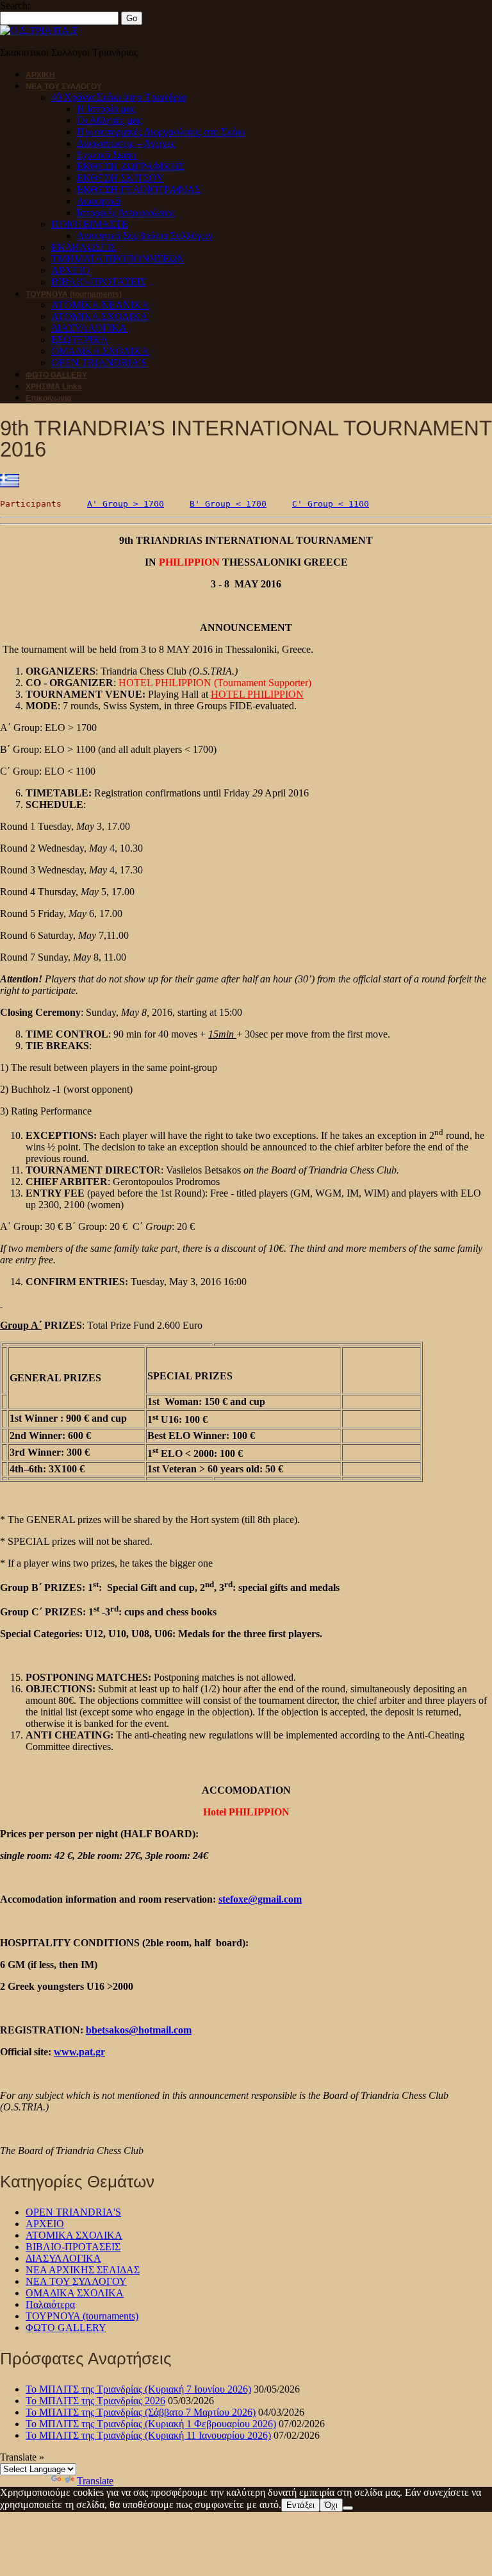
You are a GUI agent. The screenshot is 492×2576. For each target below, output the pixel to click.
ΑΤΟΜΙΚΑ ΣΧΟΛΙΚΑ (100, 316)
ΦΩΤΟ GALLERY (56, 375)
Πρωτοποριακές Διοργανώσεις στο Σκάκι (161, 132)
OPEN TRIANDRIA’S (99, 363)
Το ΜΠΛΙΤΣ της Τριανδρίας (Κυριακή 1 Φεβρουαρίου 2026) (151, 2424)
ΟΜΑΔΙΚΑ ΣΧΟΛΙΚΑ (100, 351)
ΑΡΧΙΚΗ (40, 75)
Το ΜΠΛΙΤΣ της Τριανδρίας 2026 (95, 2401)
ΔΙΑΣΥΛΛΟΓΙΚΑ (89, 328)
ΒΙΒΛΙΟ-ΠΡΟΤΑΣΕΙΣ (99, 282)
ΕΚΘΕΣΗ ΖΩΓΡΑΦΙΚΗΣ (131, 166)
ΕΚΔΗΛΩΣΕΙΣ (84, 247)
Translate (95, 2481)
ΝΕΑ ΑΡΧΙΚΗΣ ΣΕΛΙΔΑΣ (83, 2270)
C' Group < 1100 (331, 504)
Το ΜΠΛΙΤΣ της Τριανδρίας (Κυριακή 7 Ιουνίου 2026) (138, 2389)
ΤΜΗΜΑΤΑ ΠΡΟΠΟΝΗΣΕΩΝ (118, 259)
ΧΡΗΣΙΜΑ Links (54, 387)
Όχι (331, 2505)
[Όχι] (348, 2508)
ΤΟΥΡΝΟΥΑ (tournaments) (74, 294)
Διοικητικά (99, 201)
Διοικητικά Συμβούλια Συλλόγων (145, 236)
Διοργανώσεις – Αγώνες (126, 143)
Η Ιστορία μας (106, 109)
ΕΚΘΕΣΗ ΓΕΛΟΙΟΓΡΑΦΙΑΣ (139, 189)
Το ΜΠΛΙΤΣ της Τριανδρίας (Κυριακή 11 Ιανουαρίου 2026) (148, 2435)
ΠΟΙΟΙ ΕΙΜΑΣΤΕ (90, 224)
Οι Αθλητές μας (109, 120)
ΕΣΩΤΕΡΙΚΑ (80, 340)
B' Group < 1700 (228, 504)
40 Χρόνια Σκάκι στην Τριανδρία (119, 97)
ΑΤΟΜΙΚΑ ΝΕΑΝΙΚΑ (100, 305)
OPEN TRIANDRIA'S (73, 2212)
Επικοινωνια (48, 398)
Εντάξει (300, 2505)
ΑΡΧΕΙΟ (70, 270)
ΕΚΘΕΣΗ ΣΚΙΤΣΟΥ (120, 178)
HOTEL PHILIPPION (257, 694)
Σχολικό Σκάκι (107, 155)
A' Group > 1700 (126, 504)
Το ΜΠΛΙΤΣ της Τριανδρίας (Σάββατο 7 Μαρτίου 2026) (141, 2412)
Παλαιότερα (50, 2304)
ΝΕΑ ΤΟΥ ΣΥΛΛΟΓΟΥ (64, 87)
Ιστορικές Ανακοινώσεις (126, 213)
